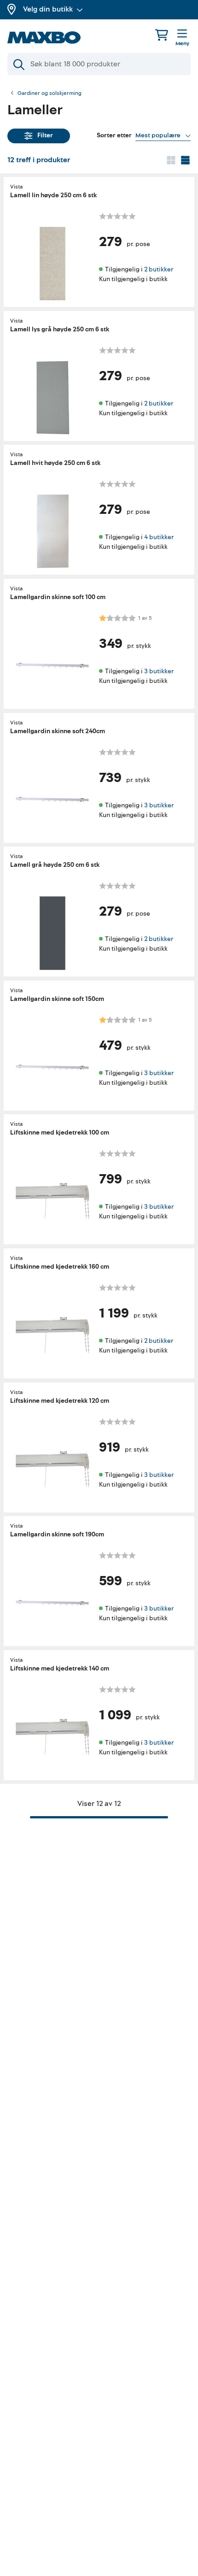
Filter (45, 135)
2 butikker (159, 269)
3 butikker (159, 671)
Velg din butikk (48, 9)
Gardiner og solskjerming (49, 94)
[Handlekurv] (162, 35)
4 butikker (159, 537)
